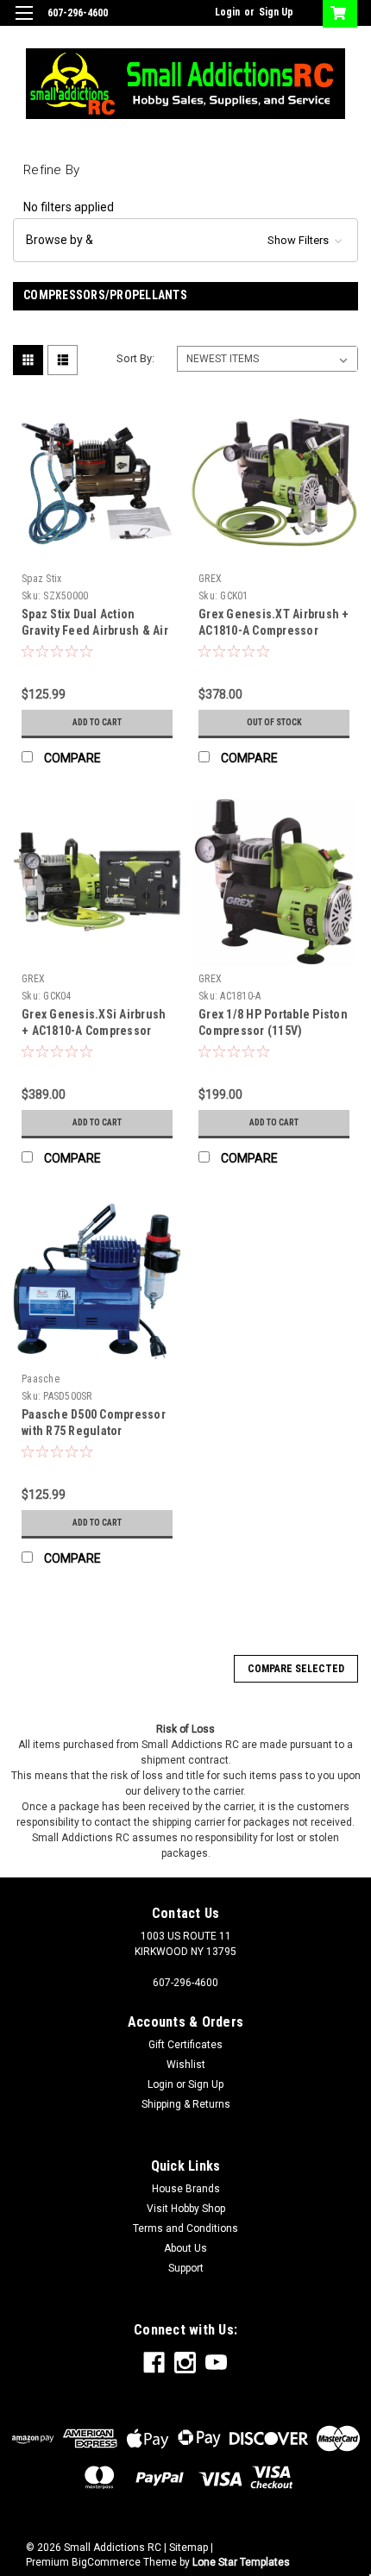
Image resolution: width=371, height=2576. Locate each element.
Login (227, 12)
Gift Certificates (185, 2045)
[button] (185, 240)
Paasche (41, 1379)
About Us (185, 2248)
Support (186, 2268)
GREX (210, 579)
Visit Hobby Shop (186, 2209)
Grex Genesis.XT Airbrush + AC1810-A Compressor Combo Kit (274, 630)
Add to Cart (97, 722)
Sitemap (189, 2548)
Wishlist (186, 2065)
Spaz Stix (41, 579)
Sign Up (276, 12)
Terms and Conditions (185, 2228)
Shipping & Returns (186, 2104)
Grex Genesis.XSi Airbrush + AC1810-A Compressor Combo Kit (94, 1031)
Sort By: (135, 358)
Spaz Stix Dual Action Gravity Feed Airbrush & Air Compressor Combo (95, 630)
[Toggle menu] (24, 24)
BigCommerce (106, 2562)
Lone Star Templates (241, 2562)
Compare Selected (296, 1669)
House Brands (186, 2189)
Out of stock (274, 722)
